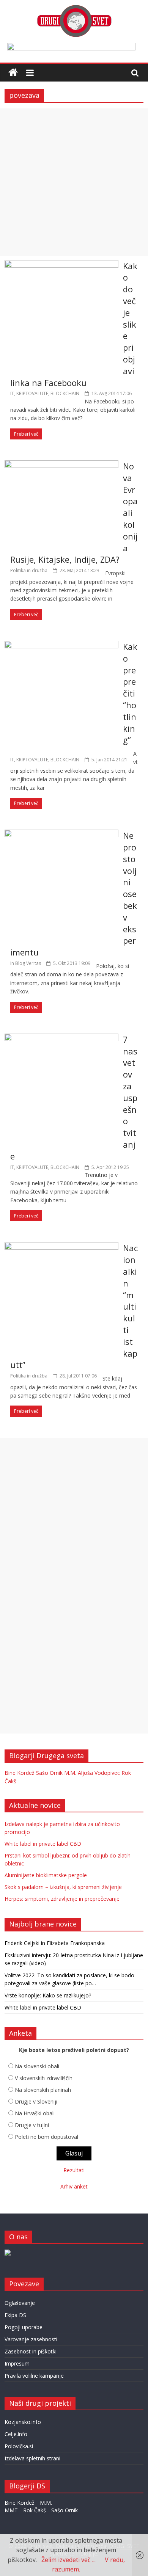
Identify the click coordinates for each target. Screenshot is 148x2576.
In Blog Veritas (26, 963)
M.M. (70, 1773)
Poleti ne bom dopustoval (46, 2137)
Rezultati (74, 2170)
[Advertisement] (74, 182)
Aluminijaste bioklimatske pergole (46, 1875)
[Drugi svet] (74, 8)
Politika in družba (29, 570)
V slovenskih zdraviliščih (44, 2078)
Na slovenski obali (37, 2066)
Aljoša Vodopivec (99, 1773)
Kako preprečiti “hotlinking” (130, 693)
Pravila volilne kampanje (34, 2376)
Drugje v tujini (32, 2125)
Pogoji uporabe (24, 2327)
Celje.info (16, 2434)
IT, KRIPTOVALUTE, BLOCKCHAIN (45, 393)
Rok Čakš (35, 2510)
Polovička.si (19, 2446)
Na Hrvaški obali (35, 2113)
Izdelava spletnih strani (32, 2458)
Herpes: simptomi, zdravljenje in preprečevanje (62, 1899)
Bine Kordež (20, 1773)
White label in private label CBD (43, 1844)
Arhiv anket (74, 2186)
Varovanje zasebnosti (31, 2339)
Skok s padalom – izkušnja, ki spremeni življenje (63, 1887)
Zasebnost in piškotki (31, 2351)
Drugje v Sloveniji (36, 2101)
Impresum (17, 2363)
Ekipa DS (15, 2315)
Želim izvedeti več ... (68, 2560)
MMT (11, 2510)
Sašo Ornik (49, 1773)
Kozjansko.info (23, 2422)
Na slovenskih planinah (43, 2090)
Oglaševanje (20, 2303)
